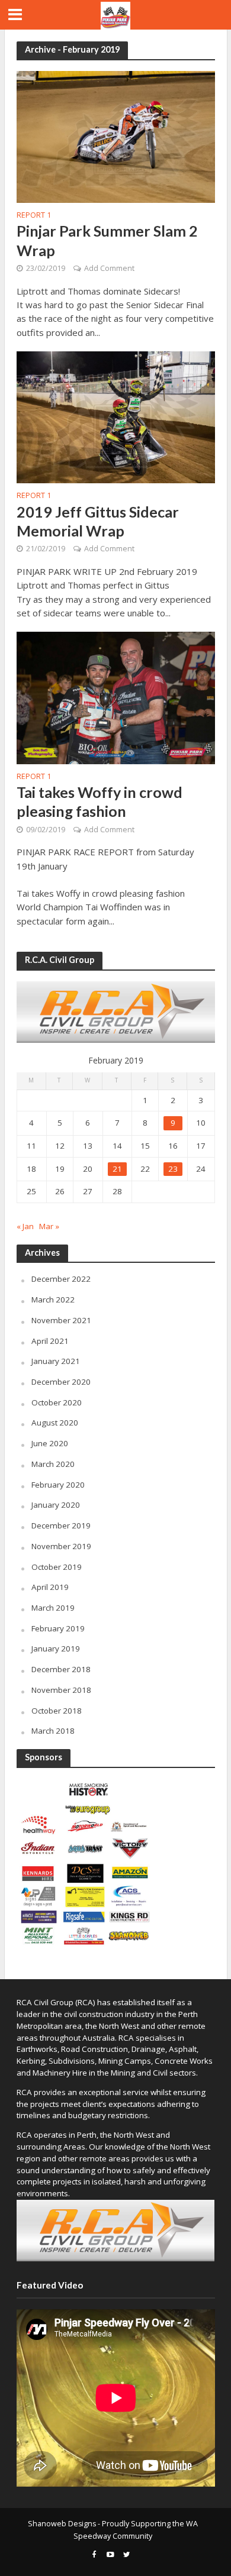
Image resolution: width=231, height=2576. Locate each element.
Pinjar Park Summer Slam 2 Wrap (107, 240)
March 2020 (53, 1464)
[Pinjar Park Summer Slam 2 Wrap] (116, 135)
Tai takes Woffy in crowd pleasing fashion (100, 801)
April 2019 (50, 1587)
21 (117, 1169)
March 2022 (53, 1300)
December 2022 (61, 1279)
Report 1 (34, 216)
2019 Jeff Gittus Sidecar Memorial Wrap (98, 521)
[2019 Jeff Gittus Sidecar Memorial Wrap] (116, 416)
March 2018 (53, 1731)
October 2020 (57, 1402)
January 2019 (56, 1649)
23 (173, 1169)
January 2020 (56, 1505)
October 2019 (57, 1567)
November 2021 (61, 1320)
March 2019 (53, 1608)
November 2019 (61, 1546)
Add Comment (109, 268)
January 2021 (56, 1361)
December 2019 (61, 1525)
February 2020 (58, 1485)
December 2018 (61, 1669)
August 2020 (55, 1423)
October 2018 (57, 1711)
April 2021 (50, 1341)
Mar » (49, 1226)
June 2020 (50, 1443)
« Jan (25, 1226)
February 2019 (58, 1628)
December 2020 (61, 1382)
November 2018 (61, 1690)
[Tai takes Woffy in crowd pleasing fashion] (116, 697)
